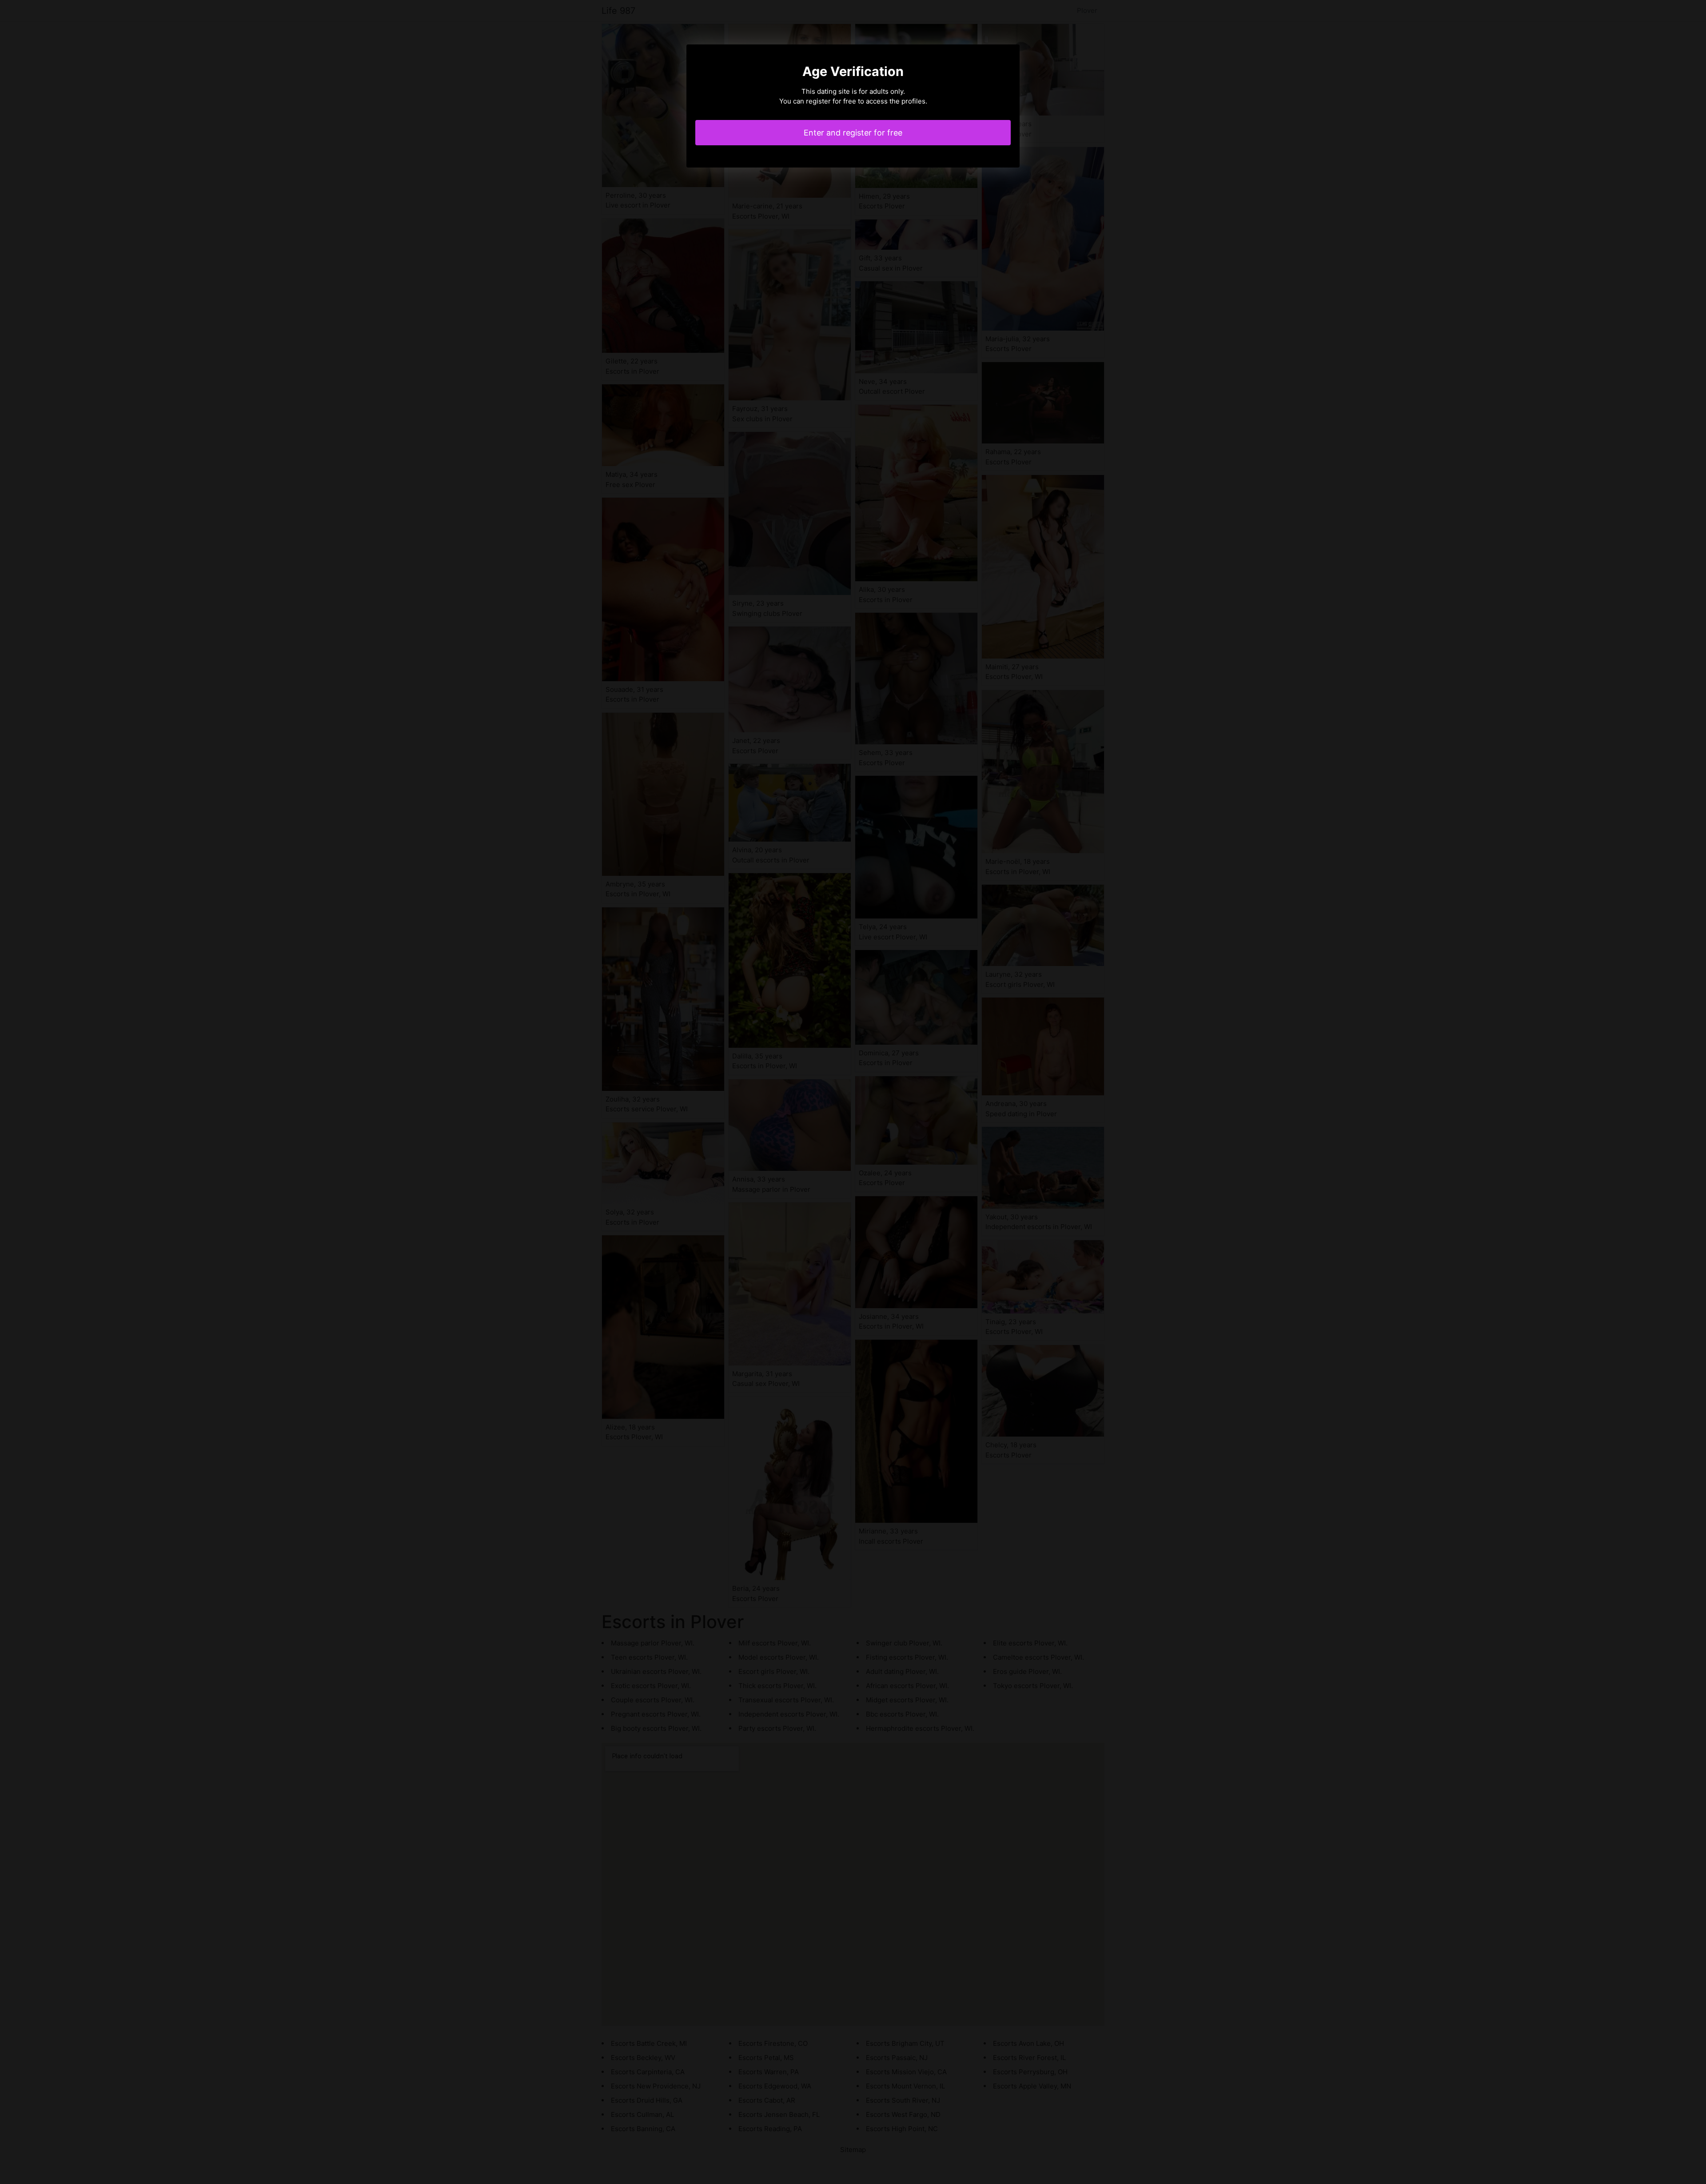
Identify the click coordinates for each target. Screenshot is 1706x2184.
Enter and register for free (853, 133)
